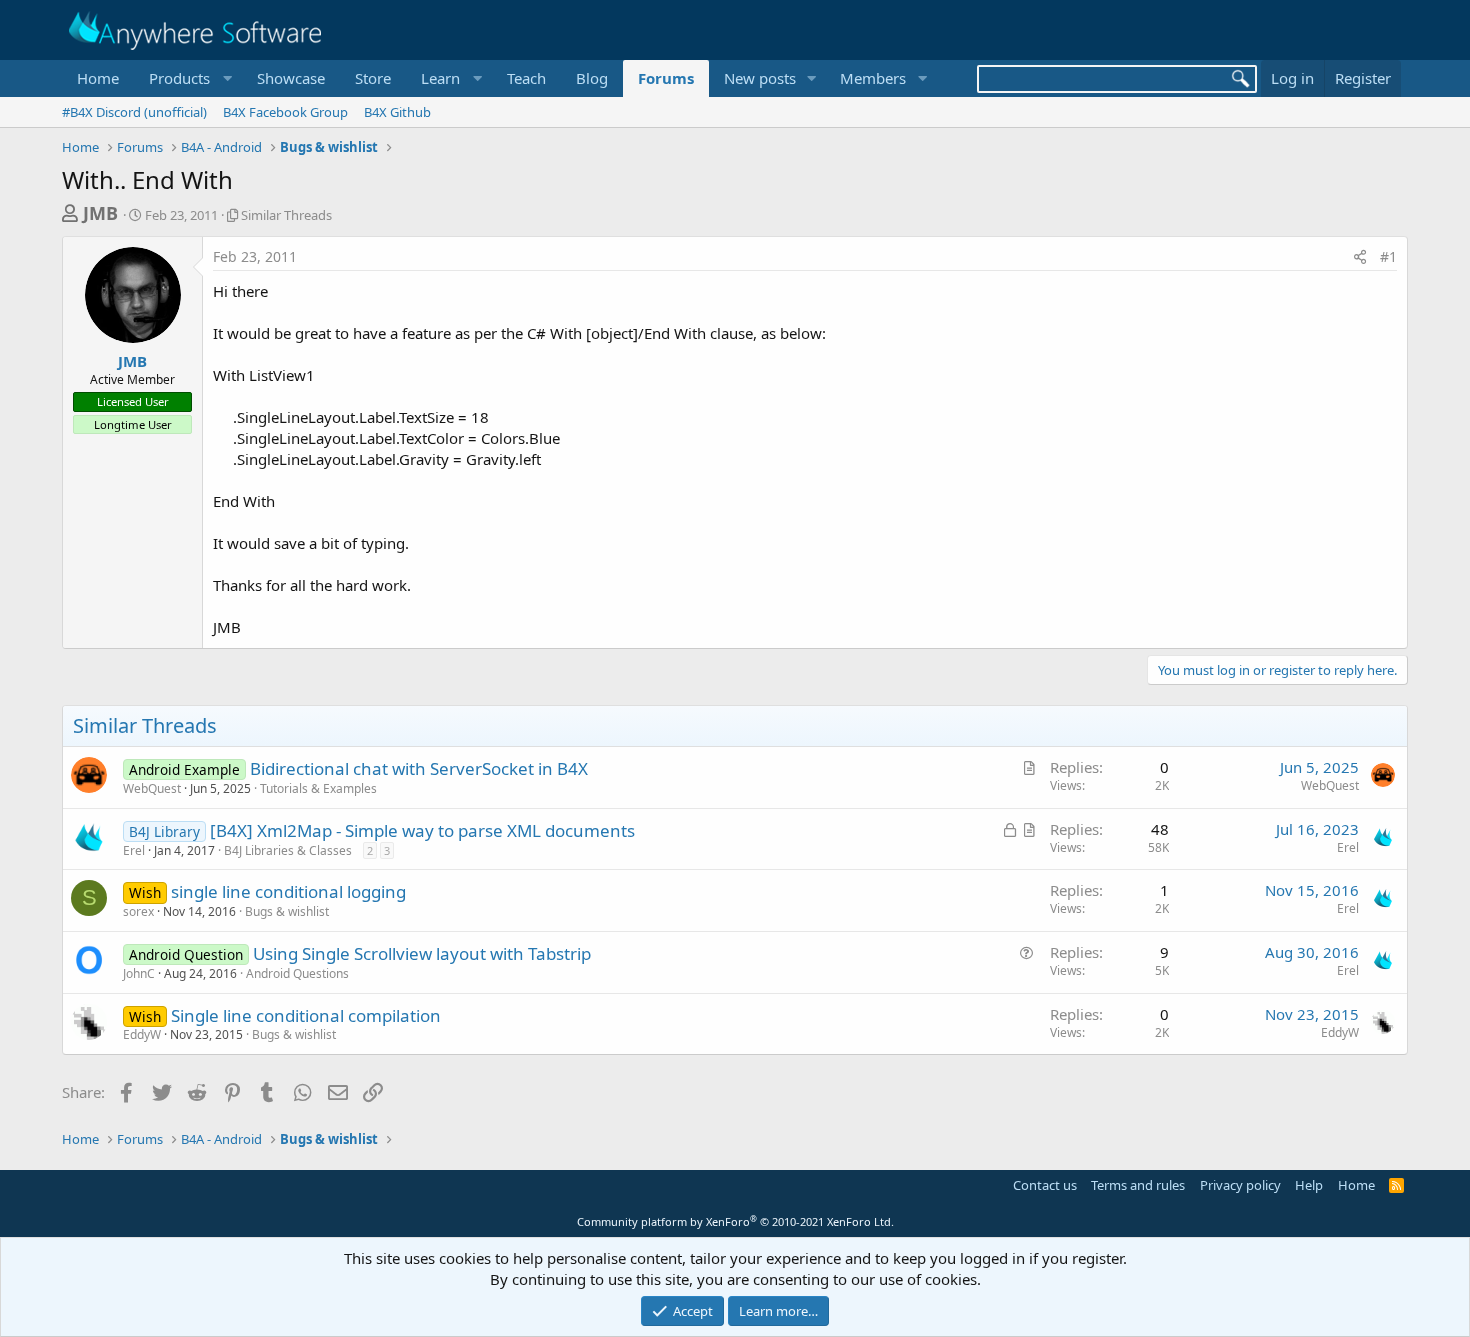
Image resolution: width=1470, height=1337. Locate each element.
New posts (760, 78)
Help (1309, 1185)
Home (98, 78)
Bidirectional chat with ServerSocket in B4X (419, 768)
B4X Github (397, 112)
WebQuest (152, 788)
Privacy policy (1240, 1185)
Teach (526, 78)
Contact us (1045, 1185)
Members (873, 78)
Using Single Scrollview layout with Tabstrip (422, 953)
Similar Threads (286, 215)
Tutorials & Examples (318, 788)
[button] (188, 78)
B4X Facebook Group (285, 112)
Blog (592, 78)
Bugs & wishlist (287, 911)
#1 (1388, 256)
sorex (138, 911)
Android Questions (297, 973)
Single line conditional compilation (306, 1015)
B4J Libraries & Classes (288, 850)
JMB (100, 213)
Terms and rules (1138, 1185)
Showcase (291, 78)
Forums (666, 78)
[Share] (1360, 257)
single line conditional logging (288, 891)
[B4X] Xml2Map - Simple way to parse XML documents (422, 830)
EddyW (142, 1034)
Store (373, 78)
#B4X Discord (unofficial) (134, 112)
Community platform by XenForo (735, 1221)
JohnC (139, 973)
